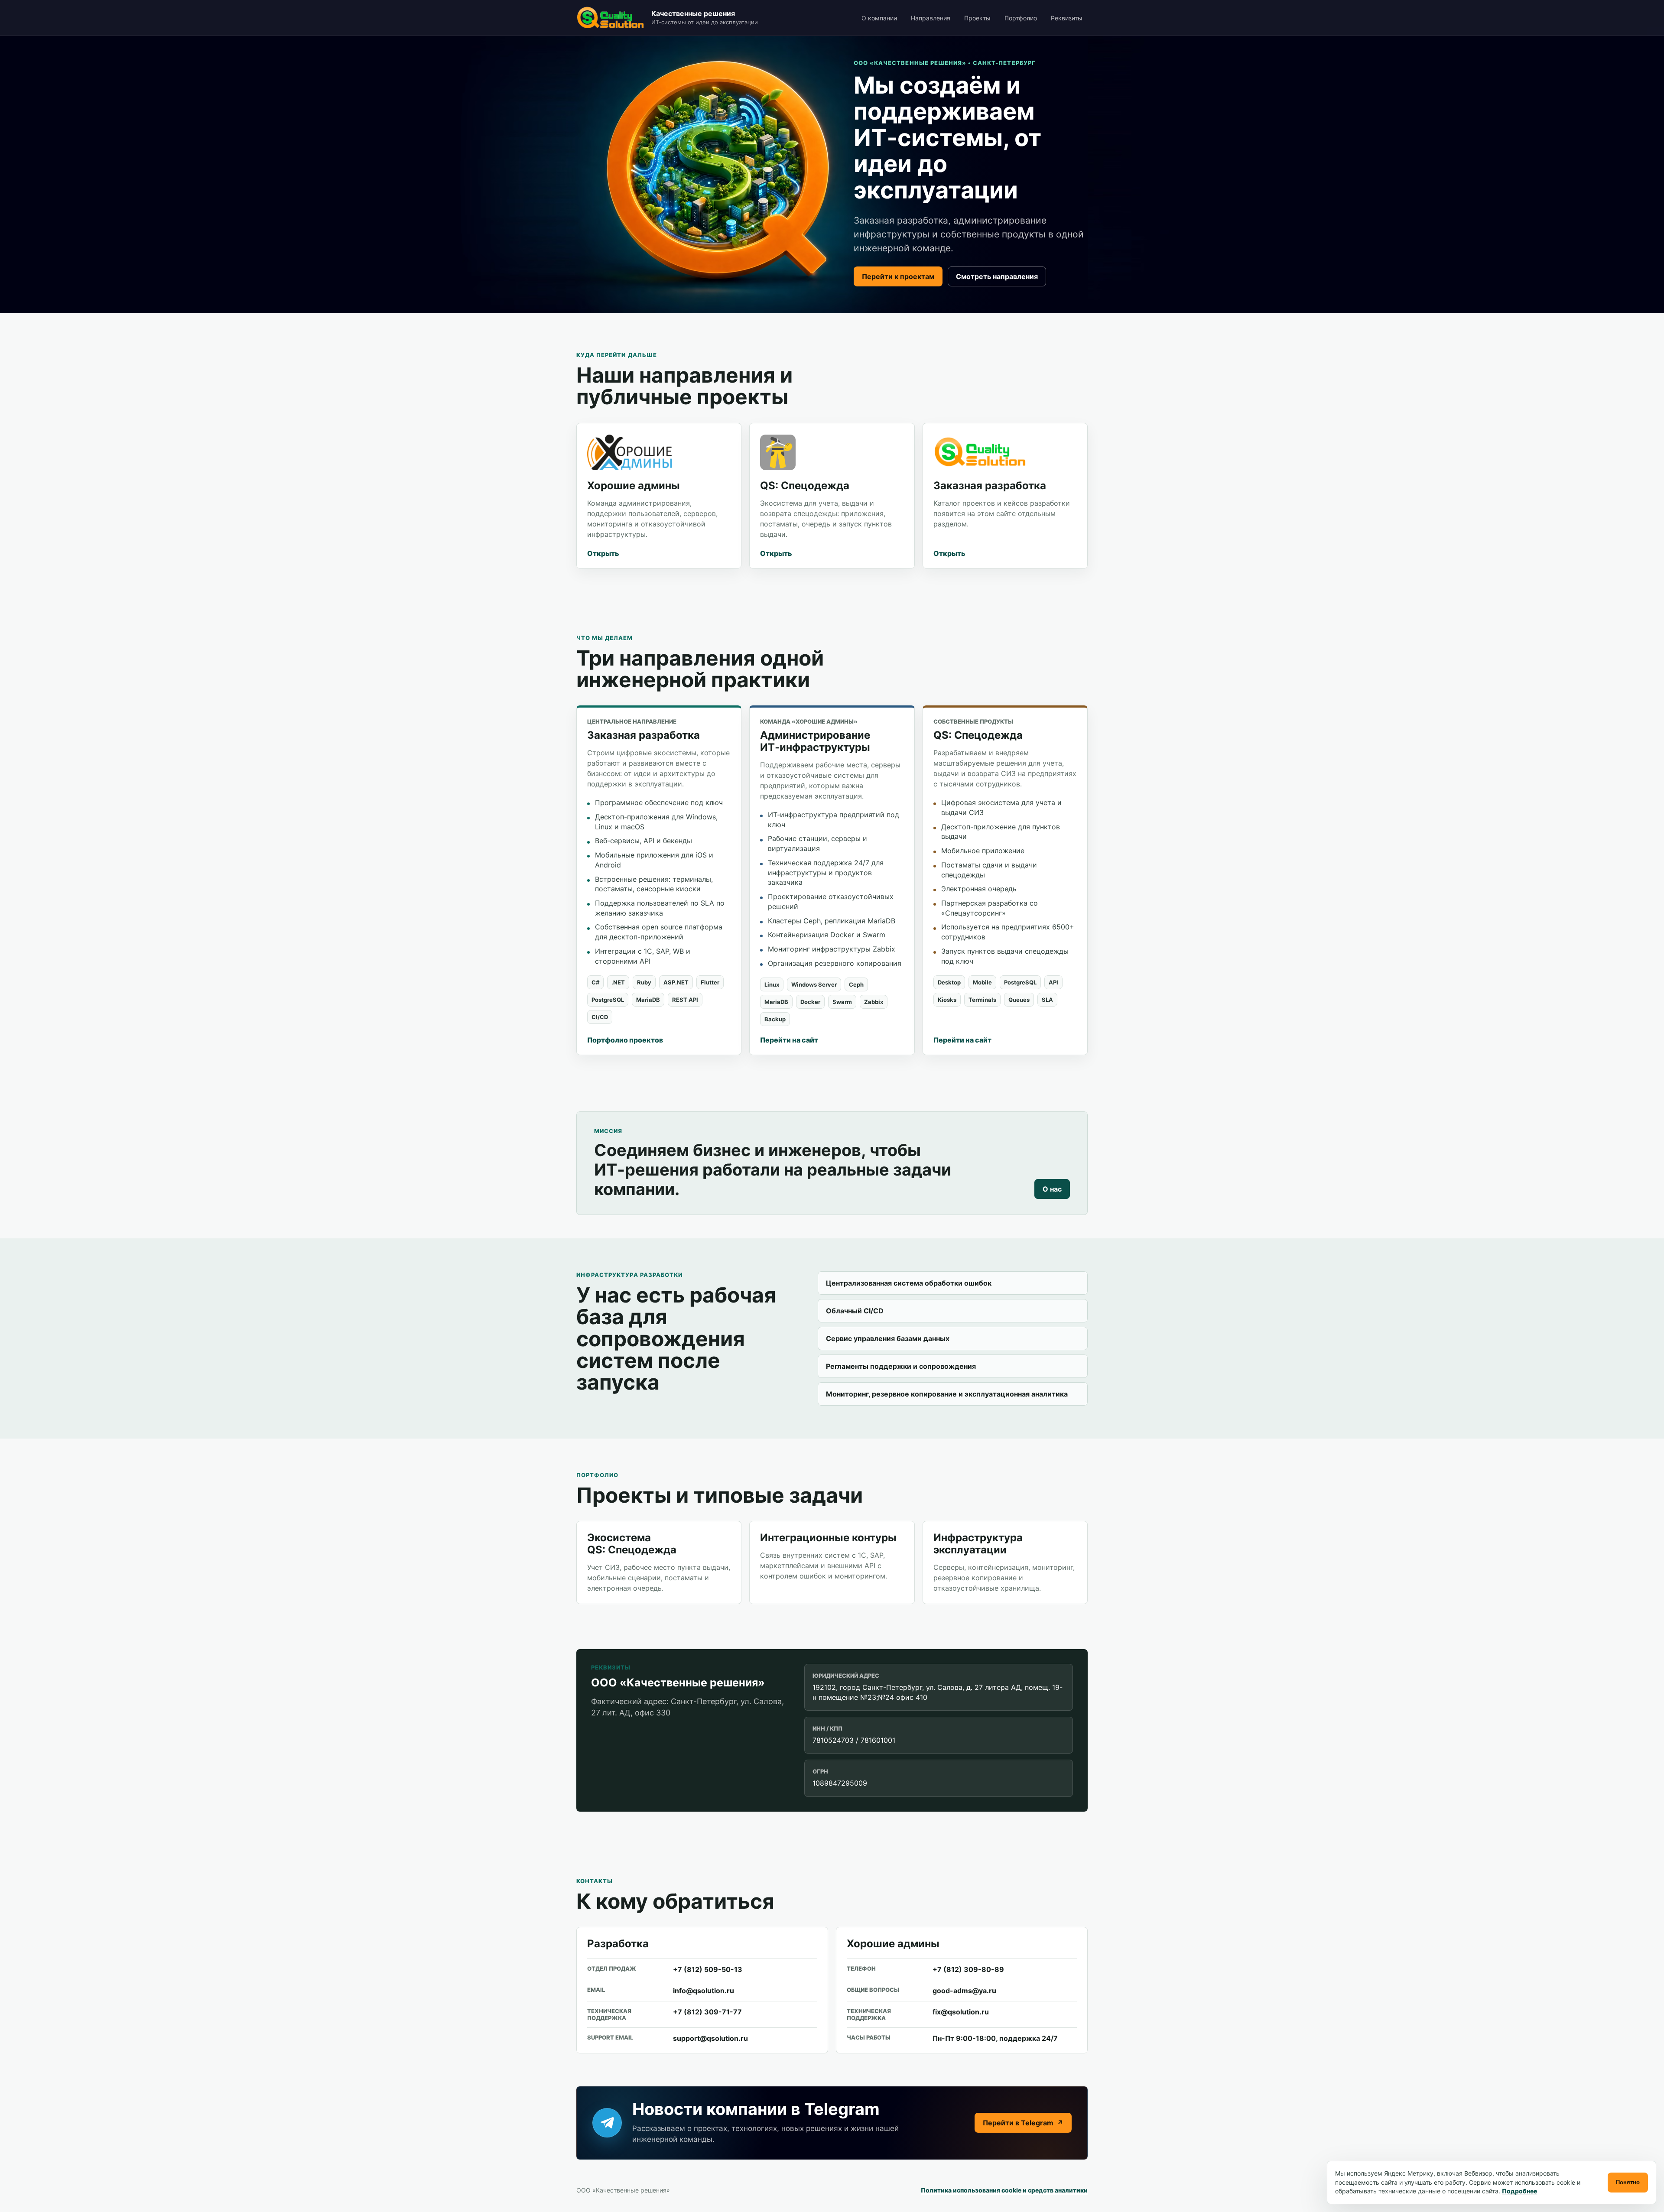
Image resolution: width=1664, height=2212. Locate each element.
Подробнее (1519, 2191)
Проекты (977, 18)
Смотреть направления (997, 276)
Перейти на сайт (789, 1040)
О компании (879, 18)
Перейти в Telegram (1023, 2123)
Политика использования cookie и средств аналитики (1004, 2190)
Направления (931, 18)
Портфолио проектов (625, 1040)
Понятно (1628, 2182)
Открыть (603, 553)
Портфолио (1021, 18)
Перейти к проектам (898, 276)
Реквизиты (1067, 18)
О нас (1052, 1189)
